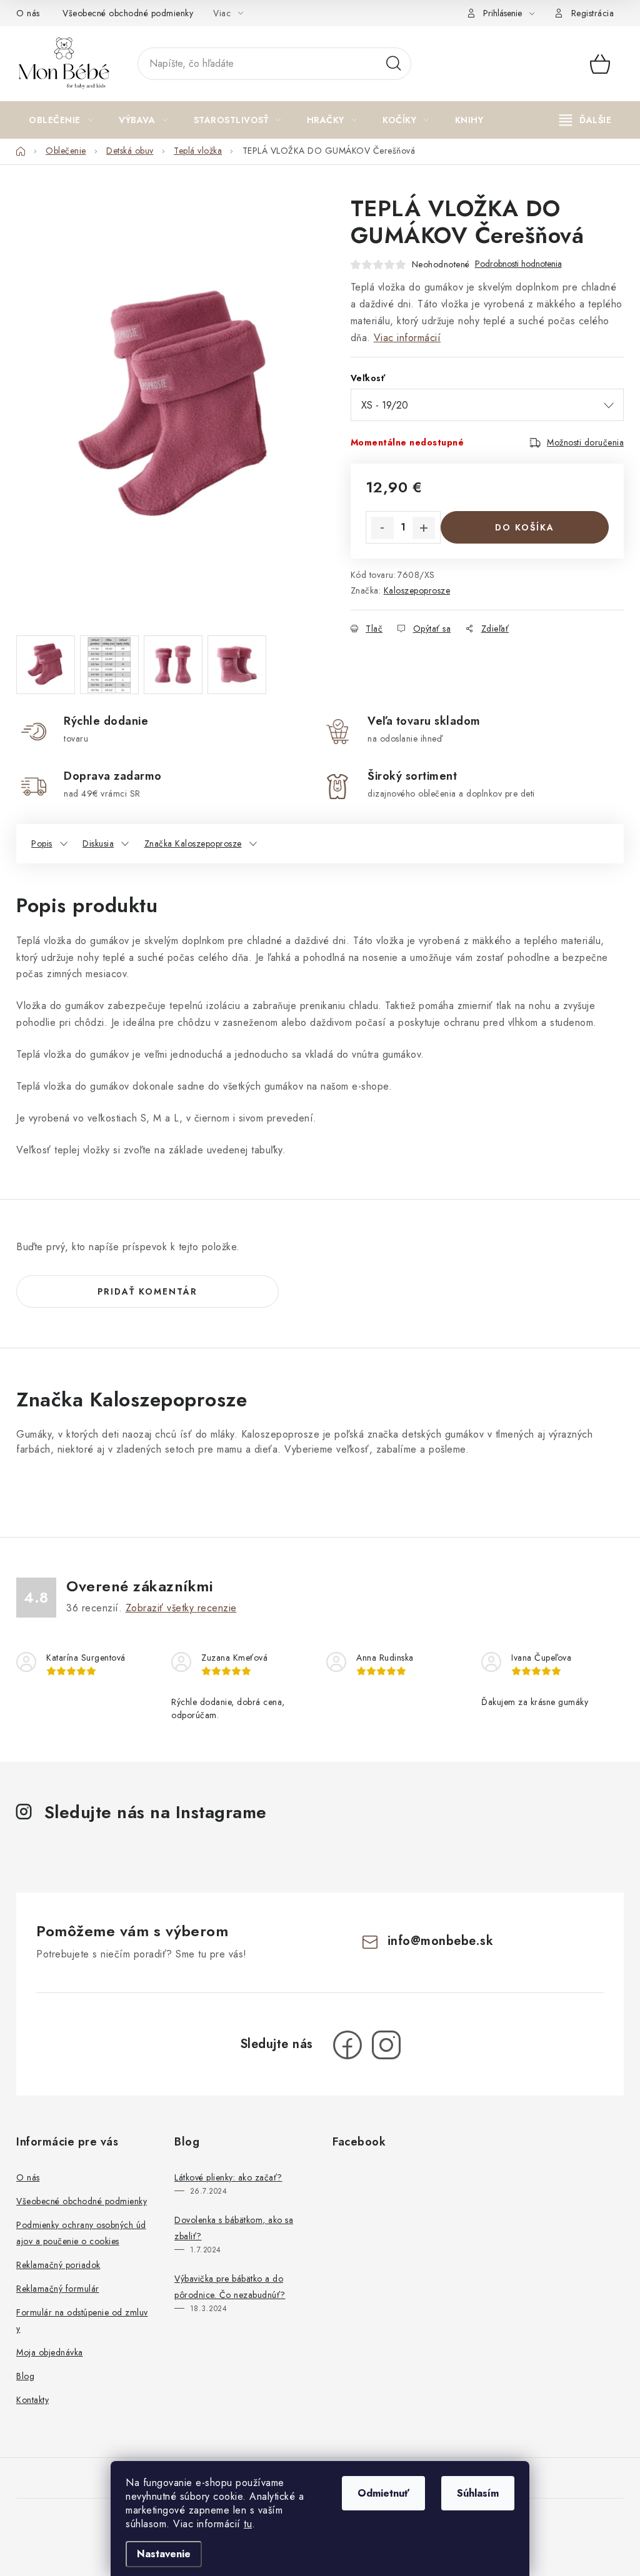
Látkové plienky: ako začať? (228, 2177)
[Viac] (586, 120)
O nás (28, 13)
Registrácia (593, 13)
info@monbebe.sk (441, 1941)
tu (248, 2524)
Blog (25, 2376)
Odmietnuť (383, 2493)
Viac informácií (407, 338)
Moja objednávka (50, 2352)
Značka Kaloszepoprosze (193, 843)
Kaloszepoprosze (417, 590)
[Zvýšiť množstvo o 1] (424, 528)
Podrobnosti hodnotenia (518, 264)
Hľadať (394, 64)
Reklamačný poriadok (58, 2265)
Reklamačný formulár (58, 2289)
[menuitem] (61, 120)
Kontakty (32, 2400)
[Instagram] (386, 2045)
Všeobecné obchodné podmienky (128, 13)
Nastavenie (164, 2554)
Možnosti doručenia (585, 442)
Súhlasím (478, 2493)
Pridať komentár (147, 1291)
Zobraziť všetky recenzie (181, 1608)
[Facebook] (347, 2045)
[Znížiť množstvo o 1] (382, 528)
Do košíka (525, 527)
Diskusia (98, 843)
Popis (42, 843)
